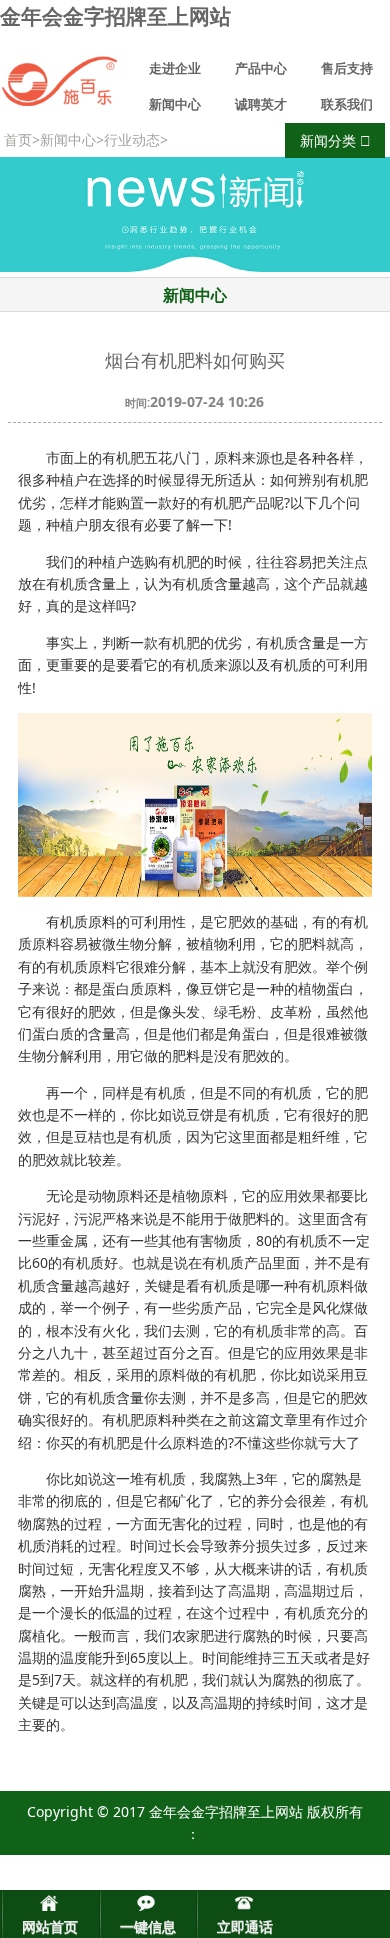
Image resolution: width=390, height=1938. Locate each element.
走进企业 (175, 68)
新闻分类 (330, 140)
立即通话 (245, 1927)
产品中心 (261, 68)
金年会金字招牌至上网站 (115, 16)
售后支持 (347, 68)
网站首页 (50, 1927)
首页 (18, 139)
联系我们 (347, 104)
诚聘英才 (261, 104)
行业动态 (132, 139)
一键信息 (148, 1927)
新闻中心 (175, 104)
